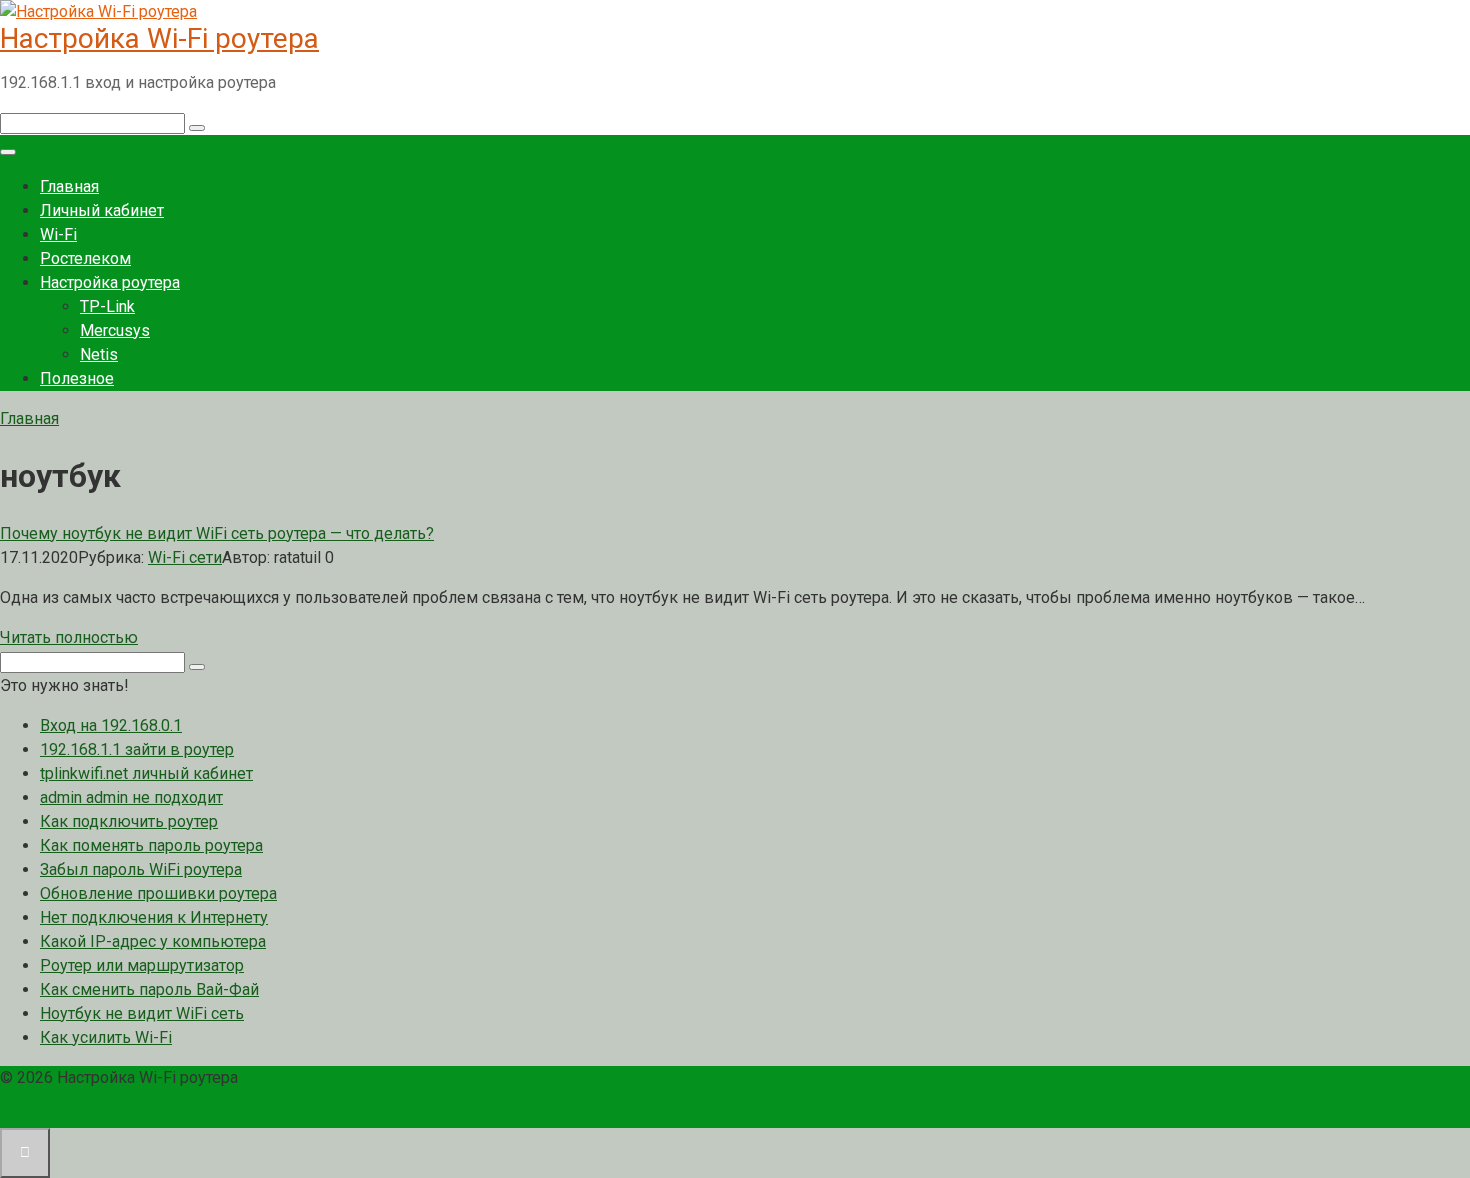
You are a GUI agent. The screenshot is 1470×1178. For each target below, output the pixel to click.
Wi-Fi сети (185, 557)
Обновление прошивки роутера (158, 893)
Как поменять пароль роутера (151, 845)
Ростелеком (85, 258)
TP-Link (107, 306)
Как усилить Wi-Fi (106, 1037)
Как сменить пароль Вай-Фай (149, 989)
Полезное (77, 378)
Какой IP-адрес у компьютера (153, 941)
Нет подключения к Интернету (154, 917)
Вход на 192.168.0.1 (111, 725)
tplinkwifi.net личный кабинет (146, 773)
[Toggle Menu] (8, 152)
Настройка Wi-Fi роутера (159, 38)
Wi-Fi (58, 234)
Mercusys (115, 330)
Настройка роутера (110, 282)
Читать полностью (69, 637)
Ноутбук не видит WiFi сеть (142, 1013)
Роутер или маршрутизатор (142, 965)
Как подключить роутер (129, 821)
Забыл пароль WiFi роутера (141, 869)
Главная (69, 186)
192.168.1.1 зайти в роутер (137, 749)
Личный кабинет (102, 210)
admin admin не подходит (131, 797)
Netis (99, 354)
